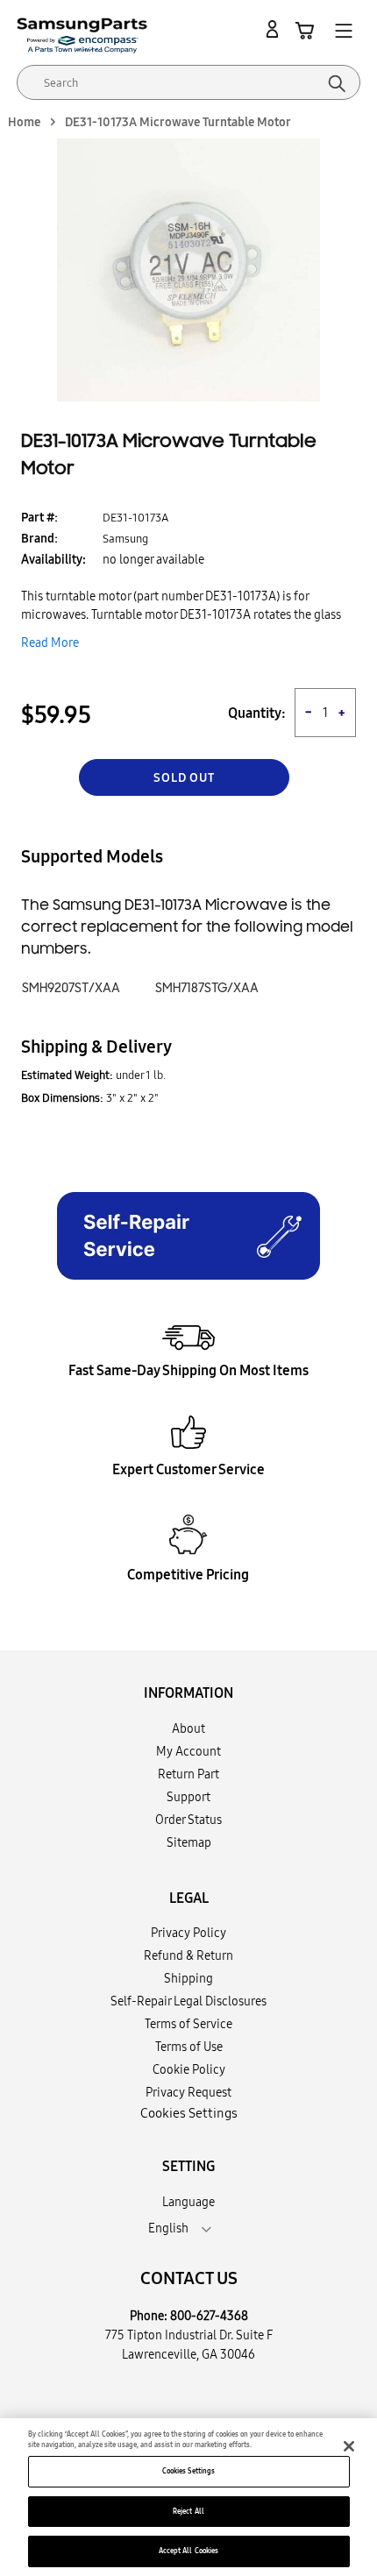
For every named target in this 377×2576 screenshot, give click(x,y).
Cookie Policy (189, 2069)
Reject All (188, 2511)
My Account (188, 1751)
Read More (50, 642)
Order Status (188, 1820)
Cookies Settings (188, 2471)
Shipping (188, 1978)
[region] (188, 2497)
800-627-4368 (209, 2316)
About (188, 1728)
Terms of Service (188, 2024)
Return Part (188, 1774)
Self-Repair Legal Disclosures (188, 2001)
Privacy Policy (188, 1933)
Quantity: (257, 713)
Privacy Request (188, 2092)
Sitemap (189, 1842)
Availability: (53, 559)
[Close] (349, 2446)
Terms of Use (189, 2047)
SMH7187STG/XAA (207, 988)
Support (188, 1797)
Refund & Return (188, 1955)
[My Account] (275, 30)
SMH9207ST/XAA (71, 988)
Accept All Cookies (188, 2551)
